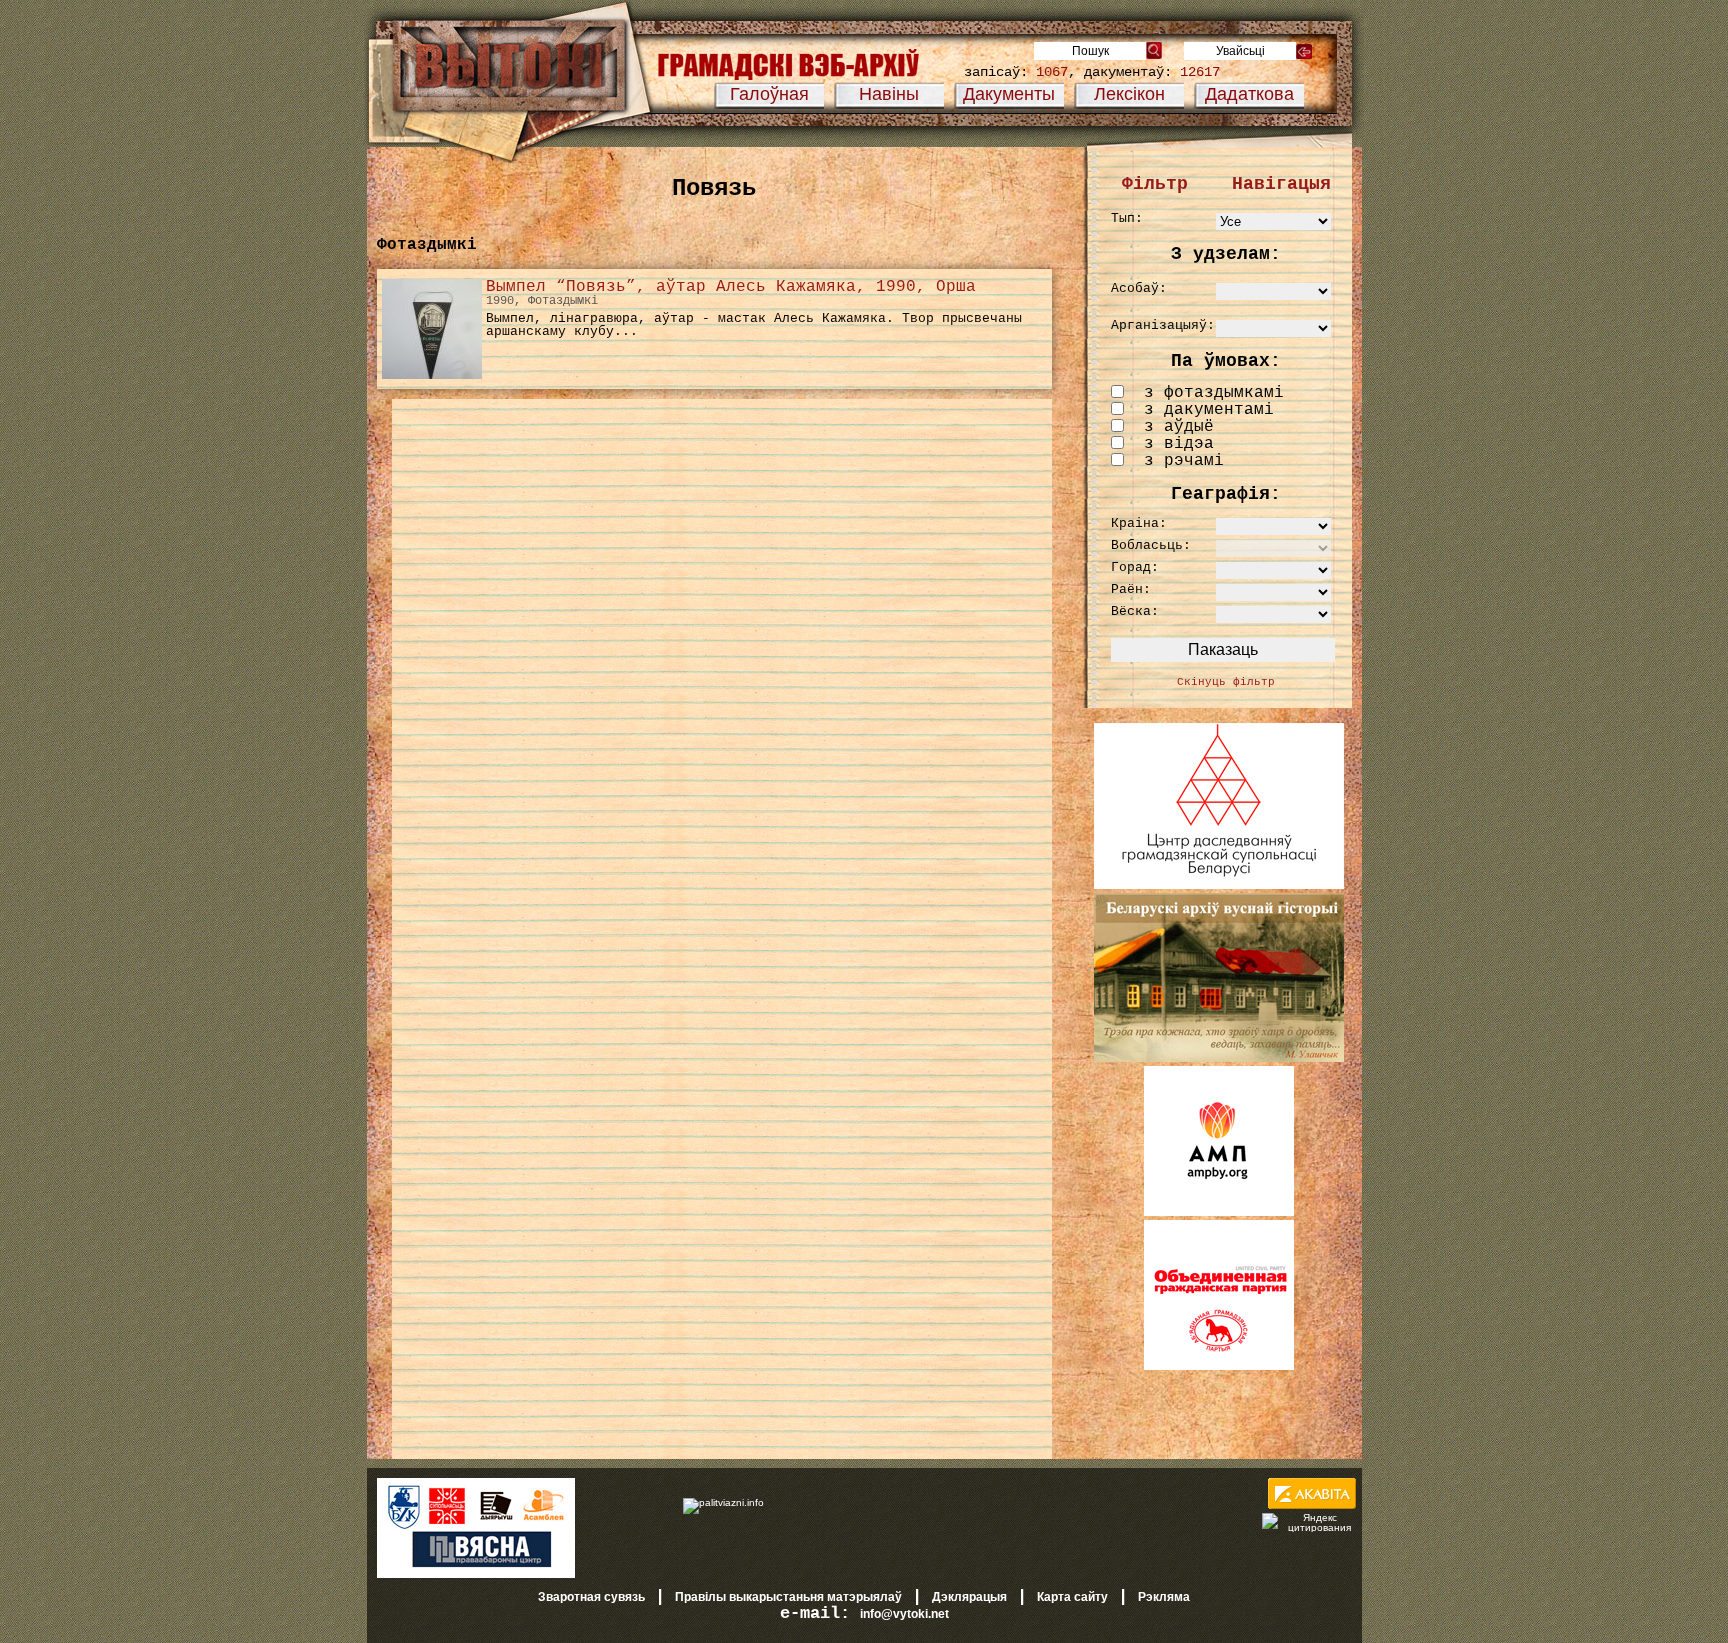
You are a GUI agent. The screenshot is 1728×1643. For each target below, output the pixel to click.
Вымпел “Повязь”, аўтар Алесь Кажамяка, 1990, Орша (731, 287)
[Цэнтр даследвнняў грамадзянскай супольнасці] (1219, 885)
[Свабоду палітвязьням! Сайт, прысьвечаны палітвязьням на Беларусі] (723, 1502)
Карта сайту (1072, 1597)
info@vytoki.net (904, 1614)
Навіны (889, 94)
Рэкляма (1164, 1597)
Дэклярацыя (969, 1597)
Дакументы (1009, 94)
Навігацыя (1281, 184)
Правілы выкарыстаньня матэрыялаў (788, 1597)
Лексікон (1129, 94)
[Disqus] (722, 669)
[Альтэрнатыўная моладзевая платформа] (1219, 1212)
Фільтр (1155, 184)
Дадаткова (1249, 94)
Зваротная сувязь (591, 1597)
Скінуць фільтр (1226, 682)
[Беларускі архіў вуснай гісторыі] (1219, 1058)
